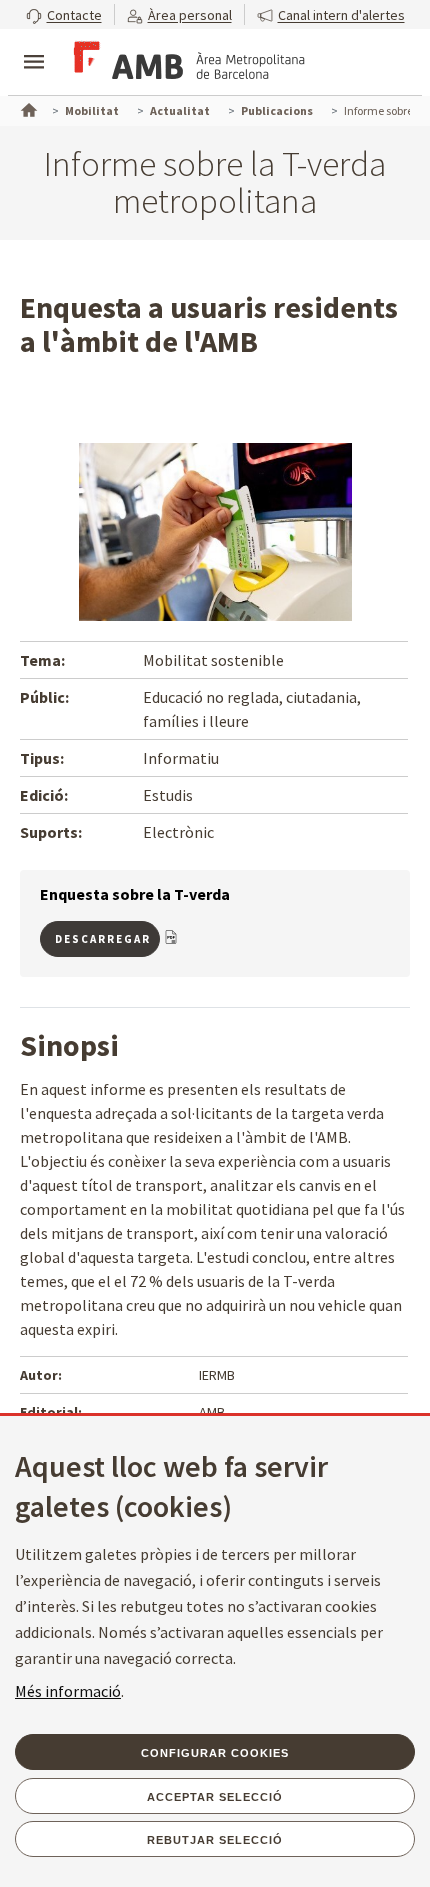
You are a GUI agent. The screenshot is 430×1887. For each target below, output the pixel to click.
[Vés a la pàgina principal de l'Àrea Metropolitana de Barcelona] (186, 64)
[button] (64, 14)
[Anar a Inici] (27, 108)
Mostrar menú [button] (34, 45)
